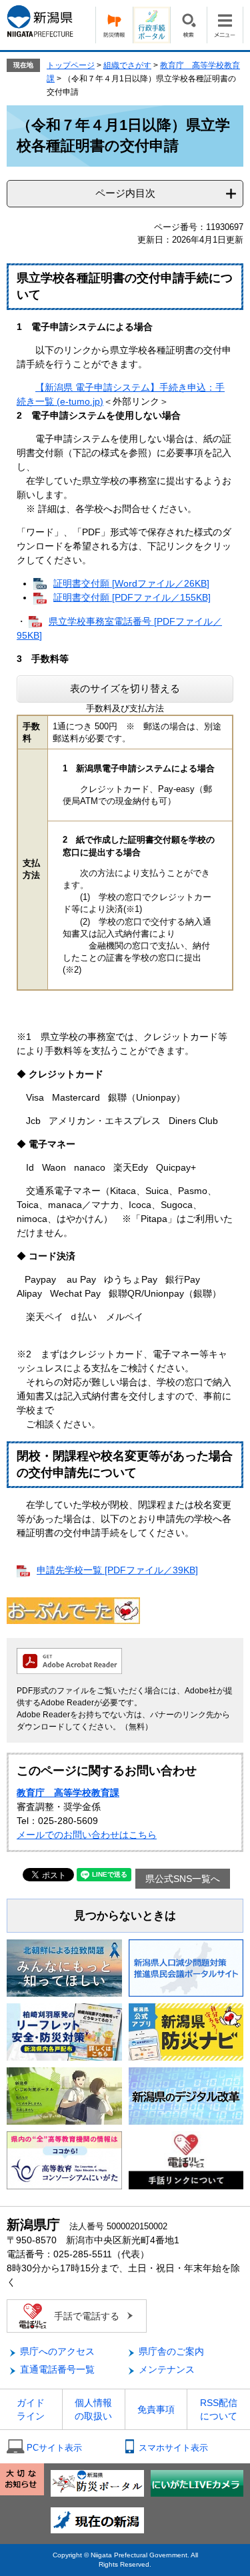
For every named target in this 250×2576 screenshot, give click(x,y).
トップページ (71, 65)
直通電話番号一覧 (57, 2369)
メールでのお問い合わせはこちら (87, 1835)
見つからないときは (125, 1916)
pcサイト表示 (54, 2448)
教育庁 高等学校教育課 (68, 1793)
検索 (188, 25)
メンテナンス (167, 2369)
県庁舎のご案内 (171, 2351)
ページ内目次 (125, 193)
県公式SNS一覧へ (183, 1879)
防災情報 (114, 25)
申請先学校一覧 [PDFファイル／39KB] (117, 1570)
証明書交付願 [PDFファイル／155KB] (132, 597)
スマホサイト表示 (173, 2448)
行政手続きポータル (151, 25)
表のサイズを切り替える (125, 688)
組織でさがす (127, 65)
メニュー (225, 25)
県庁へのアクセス (57, 2351)
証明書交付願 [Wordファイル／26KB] (131, 583)
